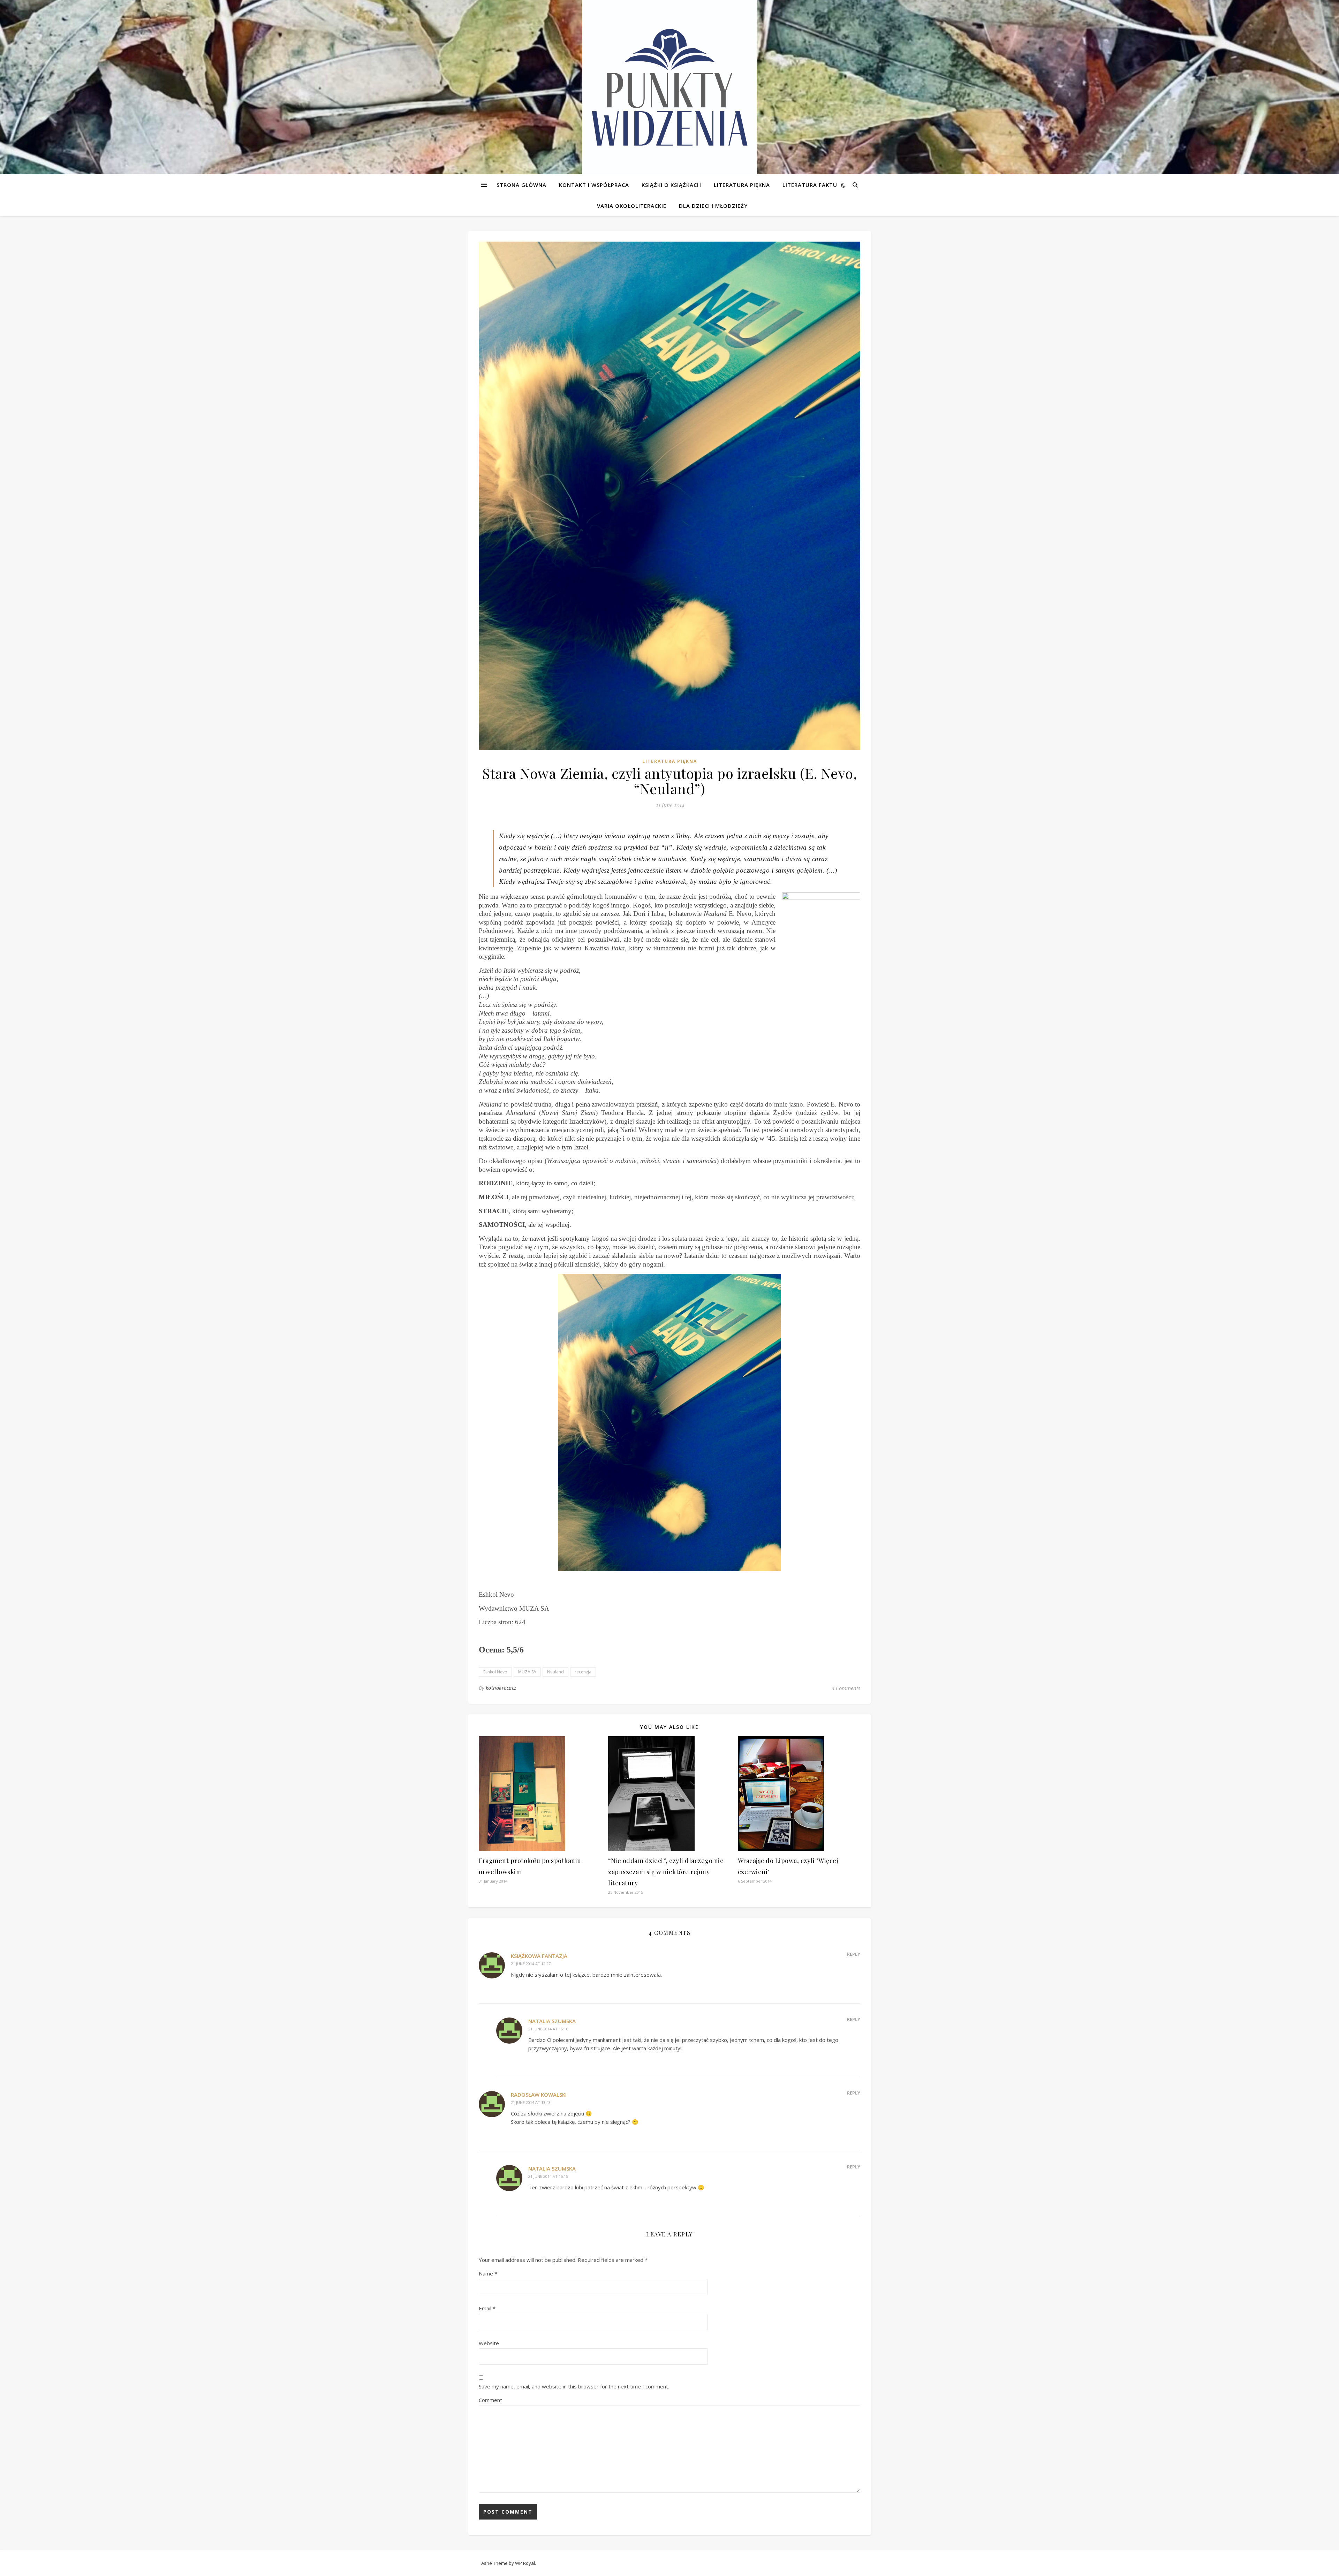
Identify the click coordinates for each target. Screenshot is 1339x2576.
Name (488, 2273)
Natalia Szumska (552, 2021)
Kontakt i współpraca (594, 185)
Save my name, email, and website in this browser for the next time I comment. (574, 2386)
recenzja (583, 1672)
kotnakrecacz (501, 1688)
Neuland (555, 1672)
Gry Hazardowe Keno (28, 91)
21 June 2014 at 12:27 (531, 1964)
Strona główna (521, 185)
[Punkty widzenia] (669, 87)
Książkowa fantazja (539, 1956)
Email (487, 2308)
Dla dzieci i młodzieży (713, 206)
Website (489, 2343)
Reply (854, 1954)
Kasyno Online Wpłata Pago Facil (39, 23)
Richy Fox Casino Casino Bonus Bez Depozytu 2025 (62, 40)
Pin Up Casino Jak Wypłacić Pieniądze (44, 153)
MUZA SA (527, 1672)
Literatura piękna (742, 185)
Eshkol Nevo (495, 1672)
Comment (490, 2400)
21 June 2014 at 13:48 (531, 2102)
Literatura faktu (810, 185)
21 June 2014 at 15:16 (548, 2029)
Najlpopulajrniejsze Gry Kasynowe (41, 136)
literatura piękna (670, 761)
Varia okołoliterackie (632, 206)
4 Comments (846, 1688)
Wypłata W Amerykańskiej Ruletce (41, 32)
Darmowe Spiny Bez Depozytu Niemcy (50, 74)
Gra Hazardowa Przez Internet (37, 170)
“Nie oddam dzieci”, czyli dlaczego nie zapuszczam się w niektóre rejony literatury (666, 1872)
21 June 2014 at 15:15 (548, 2176)
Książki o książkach (671, 185)
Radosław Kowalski (539, 2095)
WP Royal (525, 2563)
